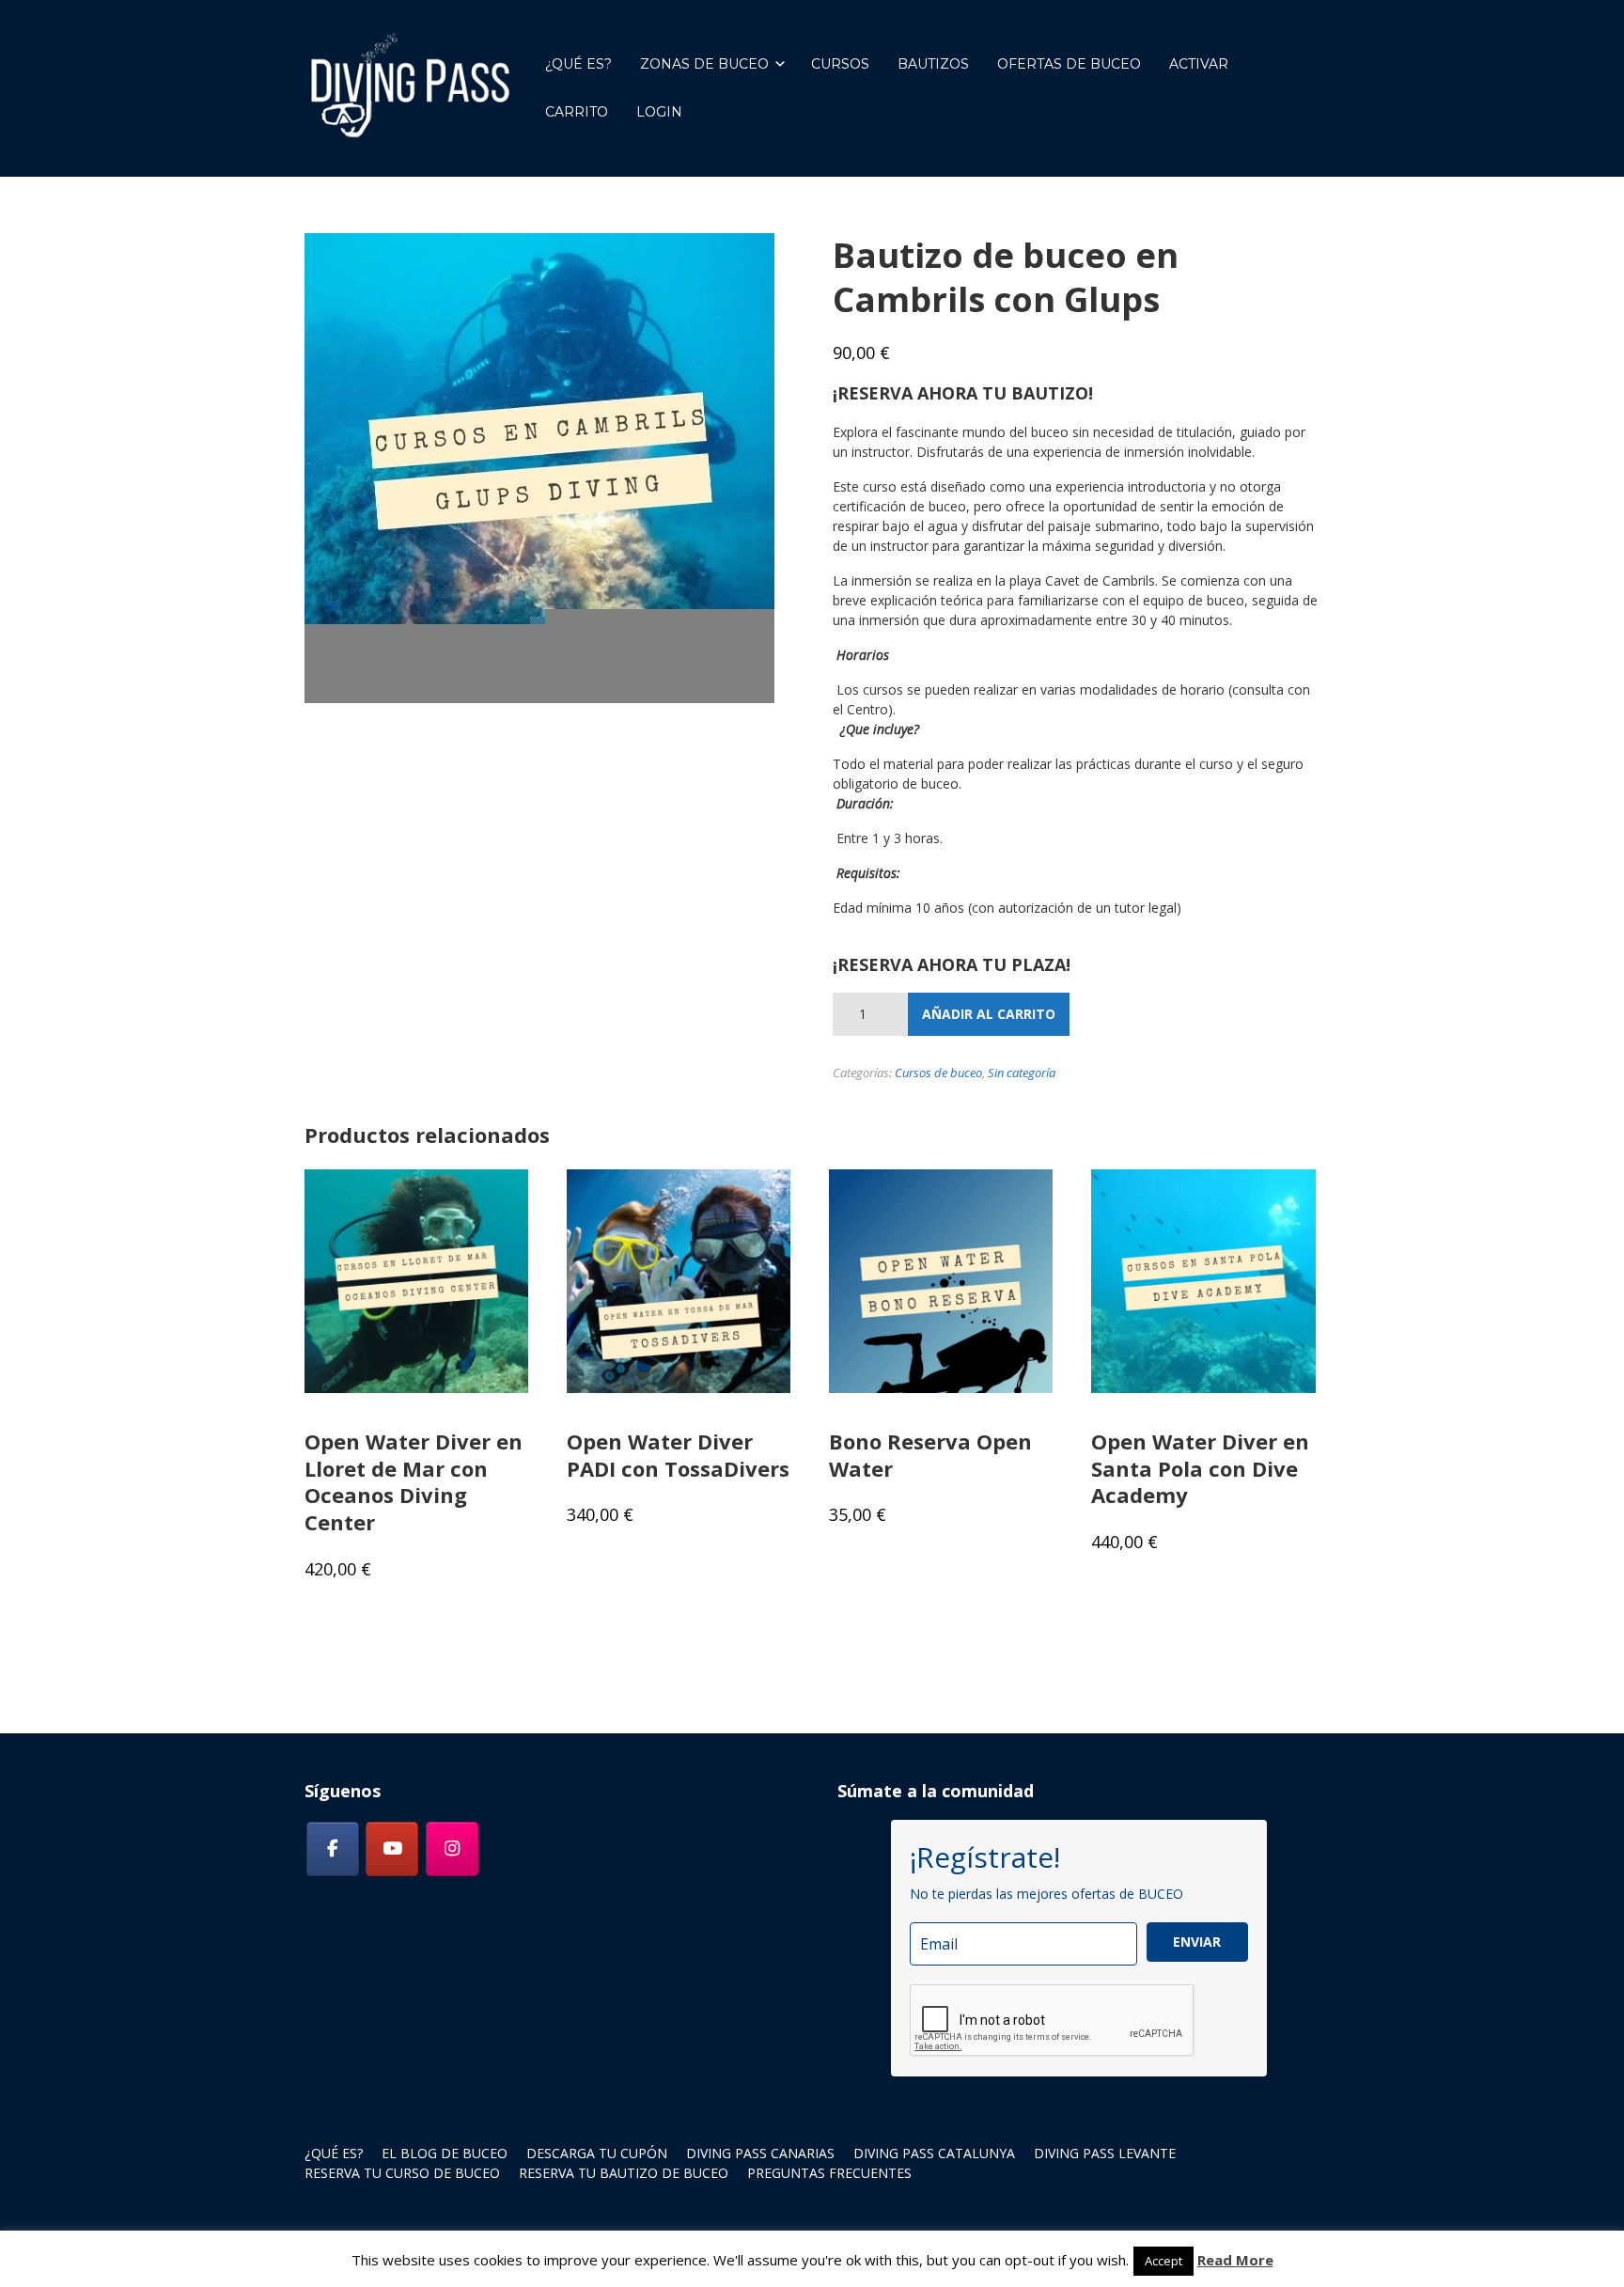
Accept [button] (1163, 2261)
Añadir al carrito (989, 1014)
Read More (1235, 2260)
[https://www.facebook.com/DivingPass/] (333, 1849)
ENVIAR (1197, 1942)
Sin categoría (1022, 1073)
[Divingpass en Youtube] (392, 1849)
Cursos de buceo (938, 1073)
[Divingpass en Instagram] (452, 1849)
